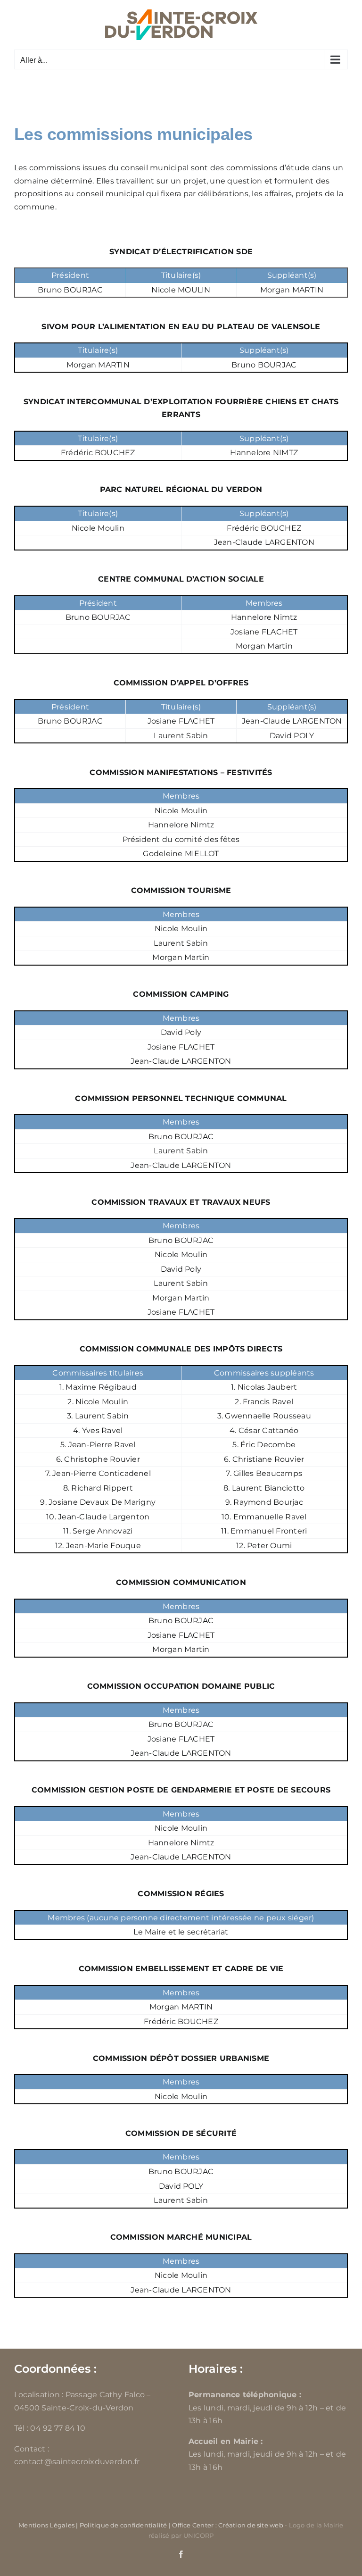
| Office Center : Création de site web (226, 2525)
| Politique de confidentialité (121, 2525)
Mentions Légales (46, 2525)
